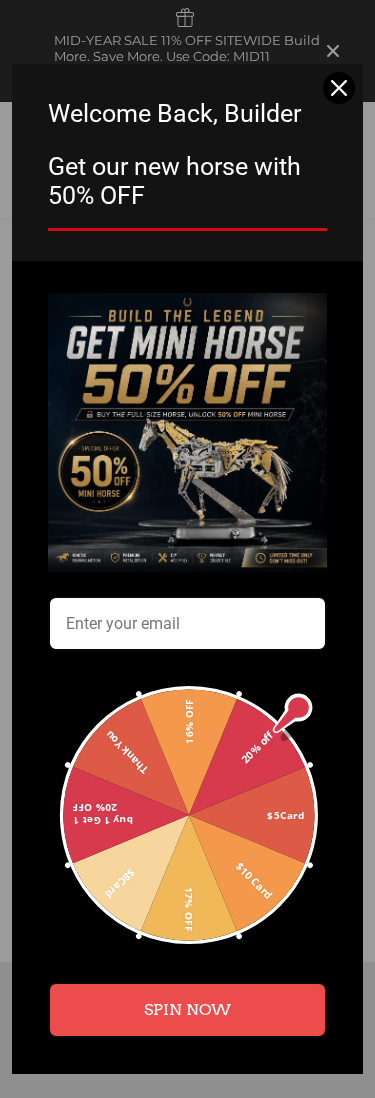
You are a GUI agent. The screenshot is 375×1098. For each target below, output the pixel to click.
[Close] (339, 88)
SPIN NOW (187, 1009)
